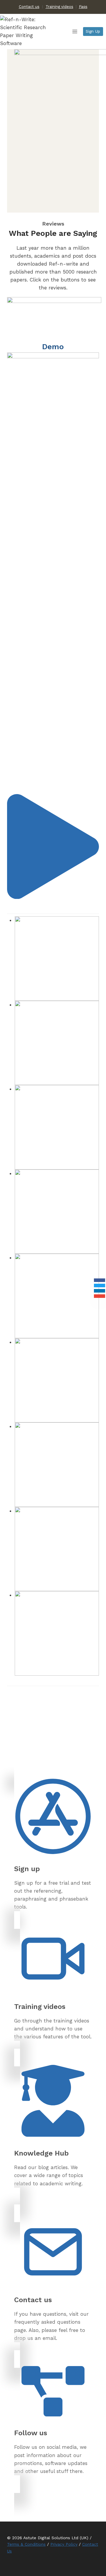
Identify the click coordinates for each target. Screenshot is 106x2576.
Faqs (83, 7)
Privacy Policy (64, 2544)
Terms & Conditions (26, 2544)
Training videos (59, 7)
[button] (53, 897)
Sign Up (93, 31)
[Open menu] (75, 32)
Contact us (29, 7)
